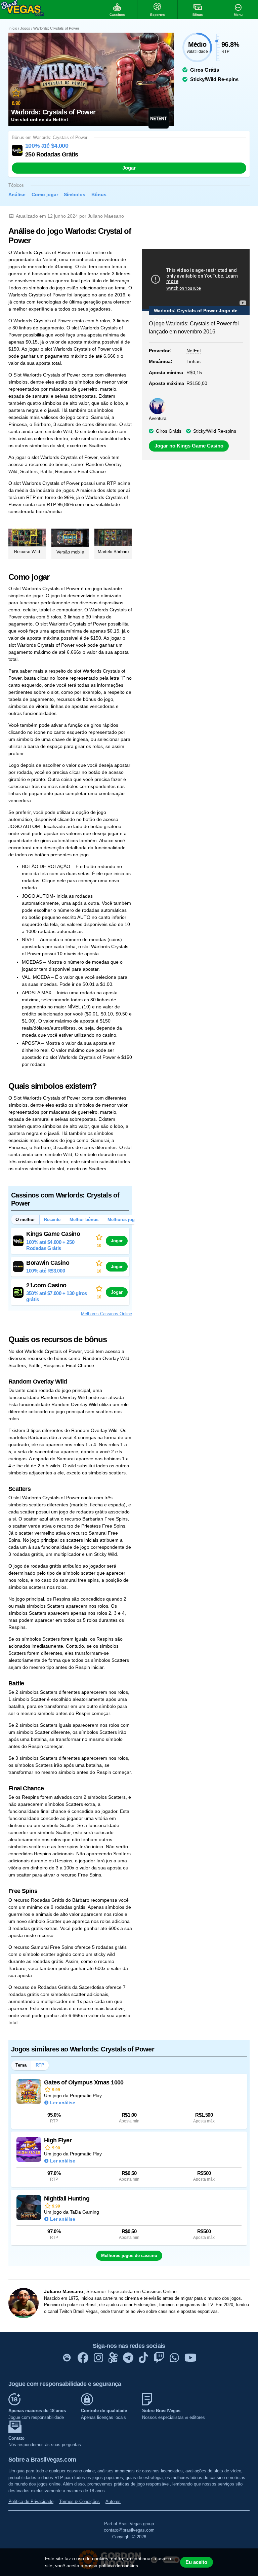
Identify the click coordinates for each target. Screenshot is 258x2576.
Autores (113, 2501)
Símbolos (75, 194)
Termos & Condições (79, 2501)
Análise (17, 194)
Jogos (25, 28)
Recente (52, 1220)
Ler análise (63, 2103)
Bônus (99, 194)
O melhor (25, 1220)
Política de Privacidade (31, 2501)
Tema (21, 2065)
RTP (40, 2065)
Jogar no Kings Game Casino (189, 446)
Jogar (129, 168)
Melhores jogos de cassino (129, 2256)
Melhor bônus (84, 1220)
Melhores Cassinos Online (106, 1314)
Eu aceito (196, 2562)
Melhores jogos (124, 1220)
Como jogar (45, 194)
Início (13, 28)
